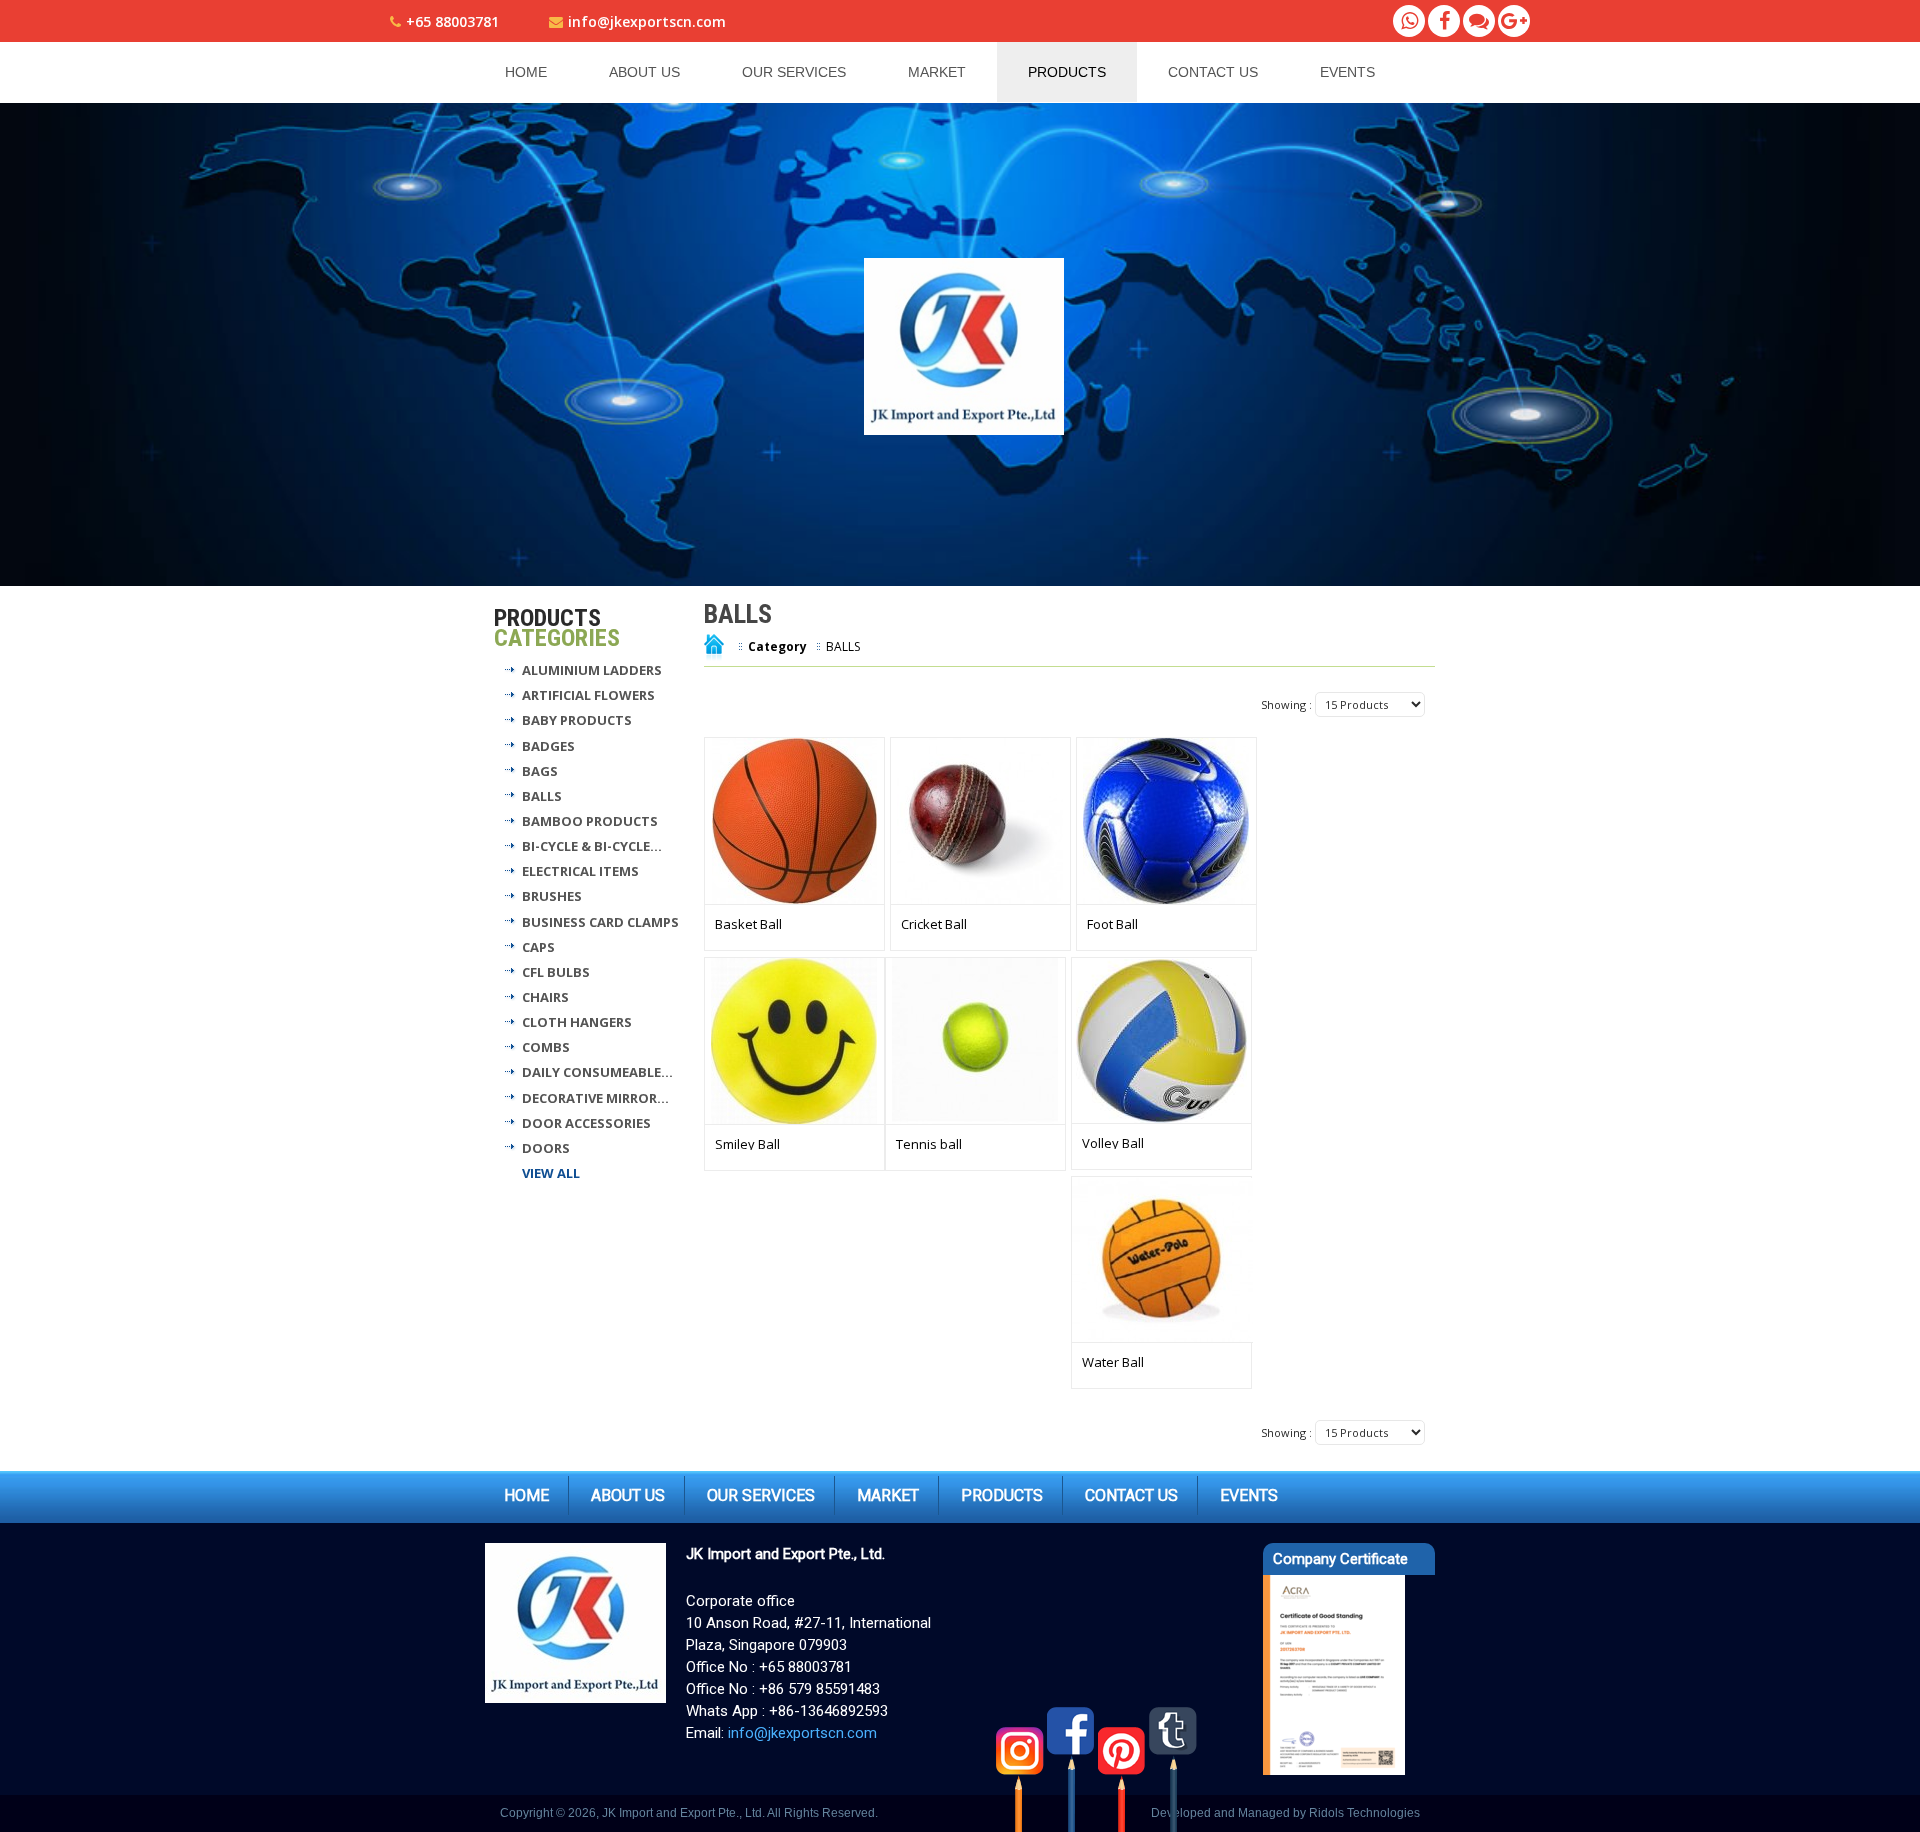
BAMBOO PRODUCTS (590, 821)
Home (526, 72)
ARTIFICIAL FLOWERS (588, 695)
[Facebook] (1444, 21)
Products (1067, 72)
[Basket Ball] (794, 821)
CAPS (538, 947)
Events (1347, 72)
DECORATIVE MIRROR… (595, 1098)
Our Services (794, 72)
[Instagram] (1021, 1769)
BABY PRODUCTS (577, 720)
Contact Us (1213, 72)
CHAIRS (545, 997)
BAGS (540, 771)
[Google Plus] (1514, 21)
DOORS (546, 1148)
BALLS (542, 796)
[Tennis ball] (975, 1041)
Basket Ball (748, 924)
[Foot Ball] (1166, 821)
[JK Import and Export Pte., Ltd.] (966, 346)
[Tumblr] (1174, 1769)
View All (551, 1173)
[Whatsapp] (1409, 21)
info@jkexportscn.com (647, 21)
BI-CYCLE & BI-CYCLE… (592, 846)
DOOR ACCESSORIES (586, 1123)
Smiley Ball (747, 1144)
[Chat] (1479, 21)
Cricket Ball (934, 924)
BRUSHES (552, 896)
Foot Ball (1112, 924)
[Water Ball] (1162, 1260)
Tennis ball (929, 1144)
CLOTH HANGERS (577, 1022)
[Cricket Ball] (980, 821)
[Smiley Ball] (794, 1041)
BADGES (548, 746)
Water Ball (1113, 1362)
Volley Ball (1113, 1143)
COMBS (546, 1047)
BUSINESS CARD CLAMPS (600, 922)
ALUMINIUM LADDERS (592, 670)
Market (937, 72)
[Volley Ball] (1161, 1041)
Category (777, 646)
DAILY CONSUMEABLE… (597, 1072)
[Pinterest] (1123, 1769)
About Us (644, 72)
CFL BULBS (556, 972)
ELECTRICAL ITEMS (580, 871)
